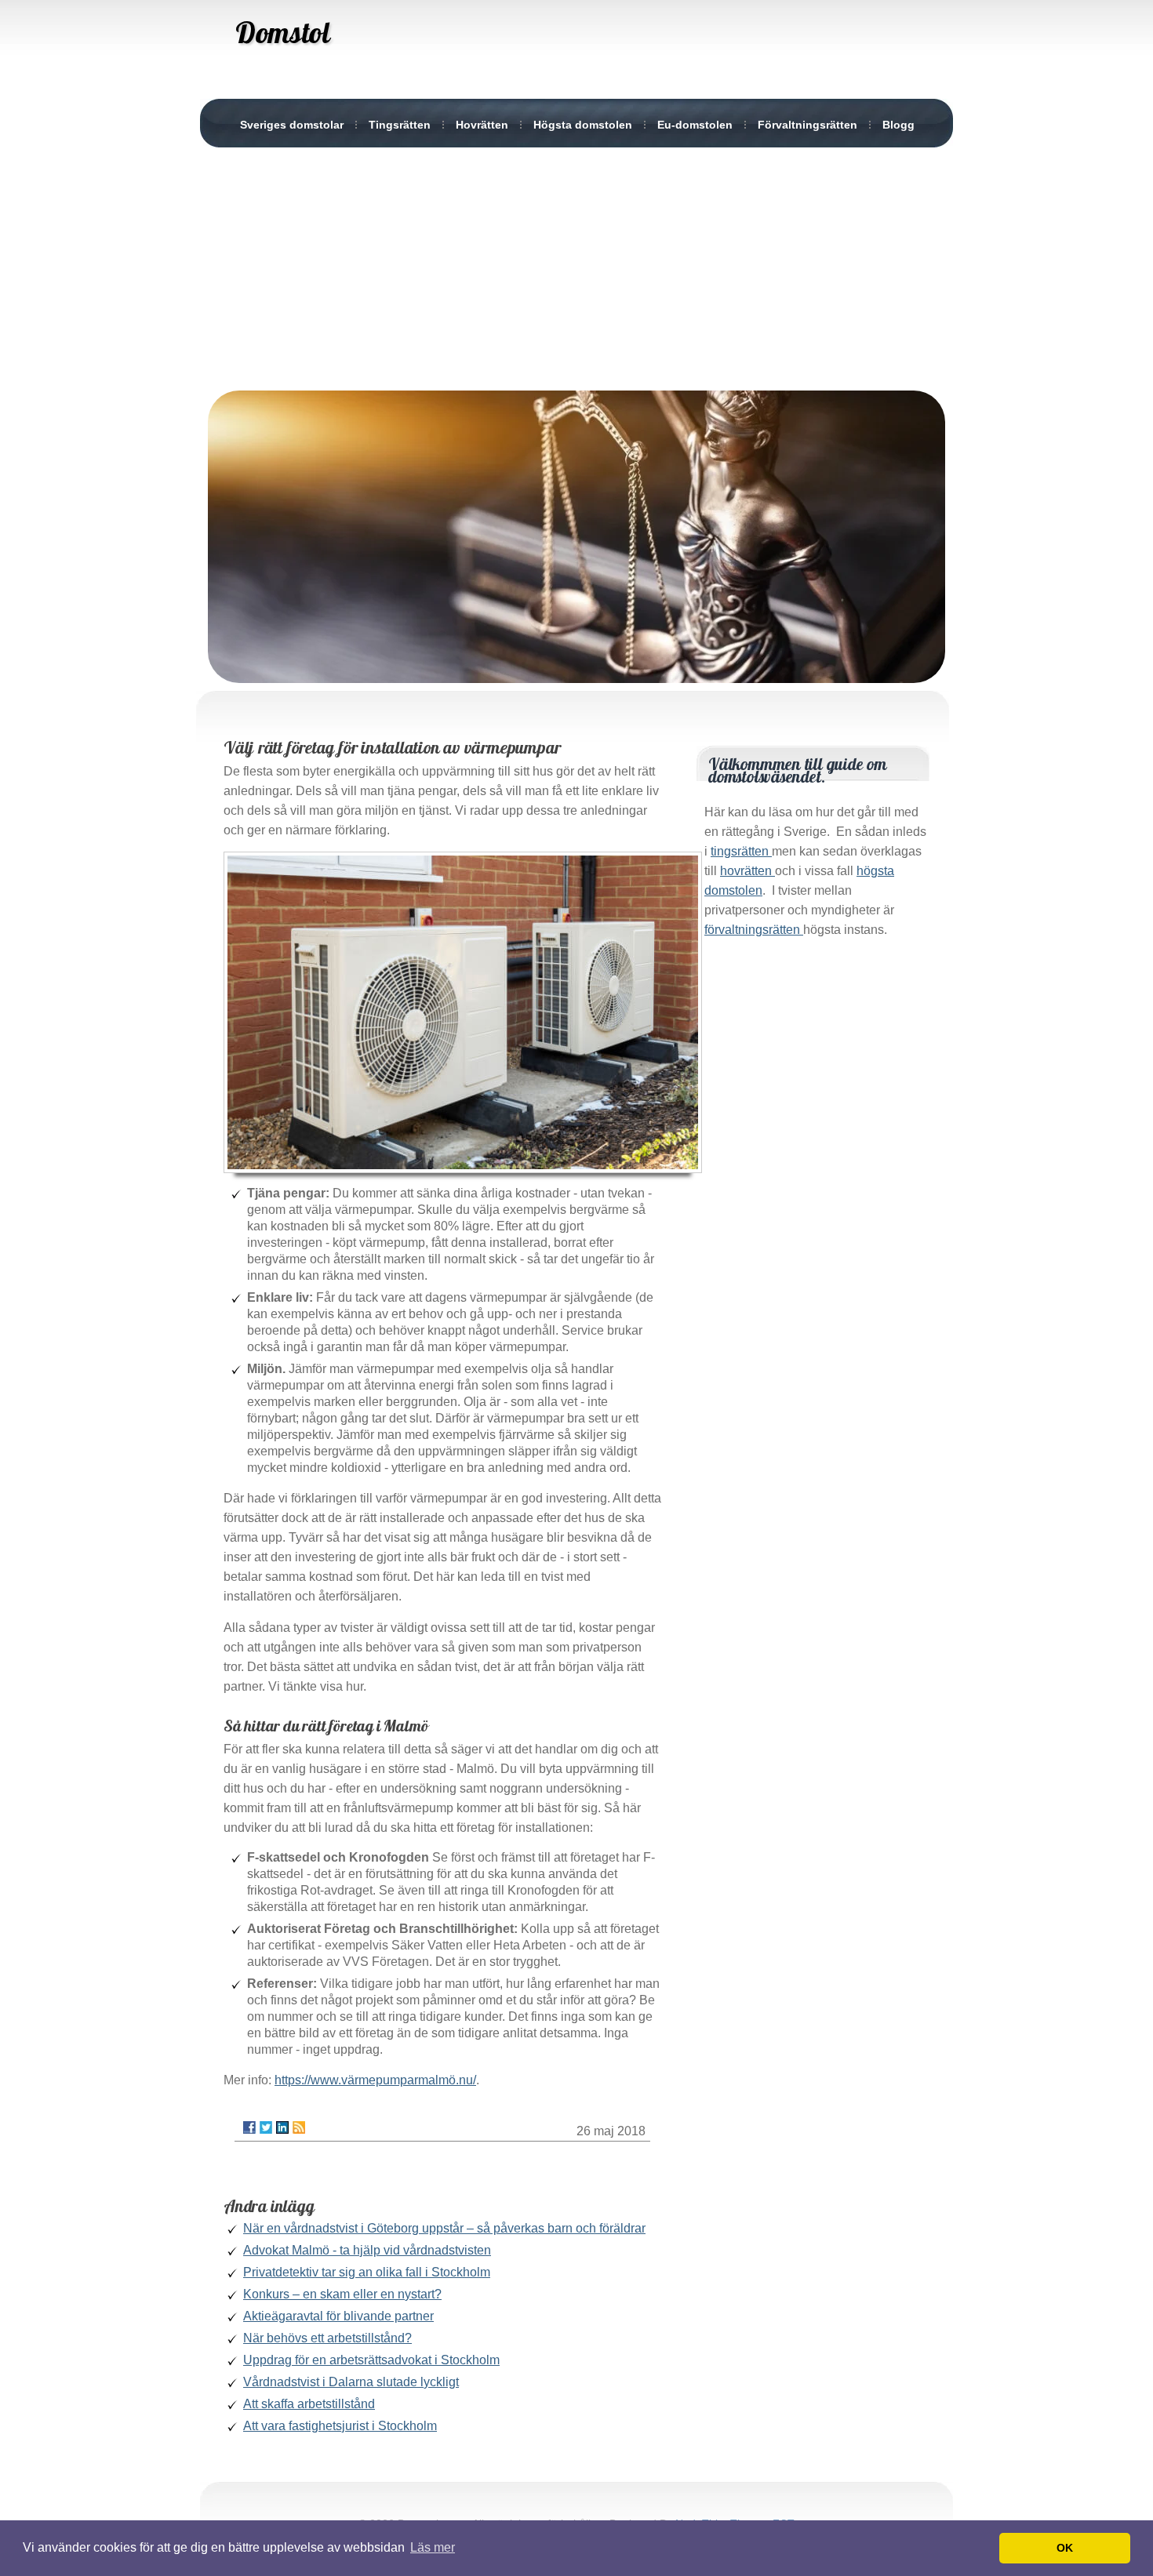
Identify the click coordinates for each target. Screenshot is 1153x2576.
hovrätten (747, 871)
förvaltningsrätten (754, 930)
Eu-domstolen (695, 125)
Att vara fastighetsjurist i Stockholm (340, 2426)
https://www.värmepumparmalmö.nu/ (375, 2080)
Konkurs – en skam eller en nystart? (342, 2294)
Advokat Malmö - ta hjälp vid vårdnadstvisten (367, 2250)
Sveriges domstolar (292, 125)
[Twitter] (266, 2127)
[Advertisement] (576, 265)
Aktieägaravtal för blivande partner (338, 2316)
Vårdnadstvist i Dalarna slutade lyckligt (351, 2382)
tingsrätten (741, 851)
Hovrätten (482, 125)
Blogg (898, 125)
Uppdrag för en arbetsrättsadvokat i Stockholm (371, 2360)
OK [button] (1065, 2548)
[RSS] (299, 2127)
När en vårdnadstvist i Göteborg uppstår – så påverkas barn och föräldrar (444, 2228)
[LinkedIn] (282, 2127)
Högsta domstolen (583, 125)
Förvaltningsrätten (807, 125)
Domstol (282, 32)
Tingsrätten (400, 125)
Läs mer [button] (433, 2547)
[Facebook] (249, 2127)
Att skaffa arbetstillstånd (309, 2404)
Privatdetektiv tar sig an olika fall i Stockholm (367, 2272)
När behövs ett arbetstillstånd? (327, 2338)
